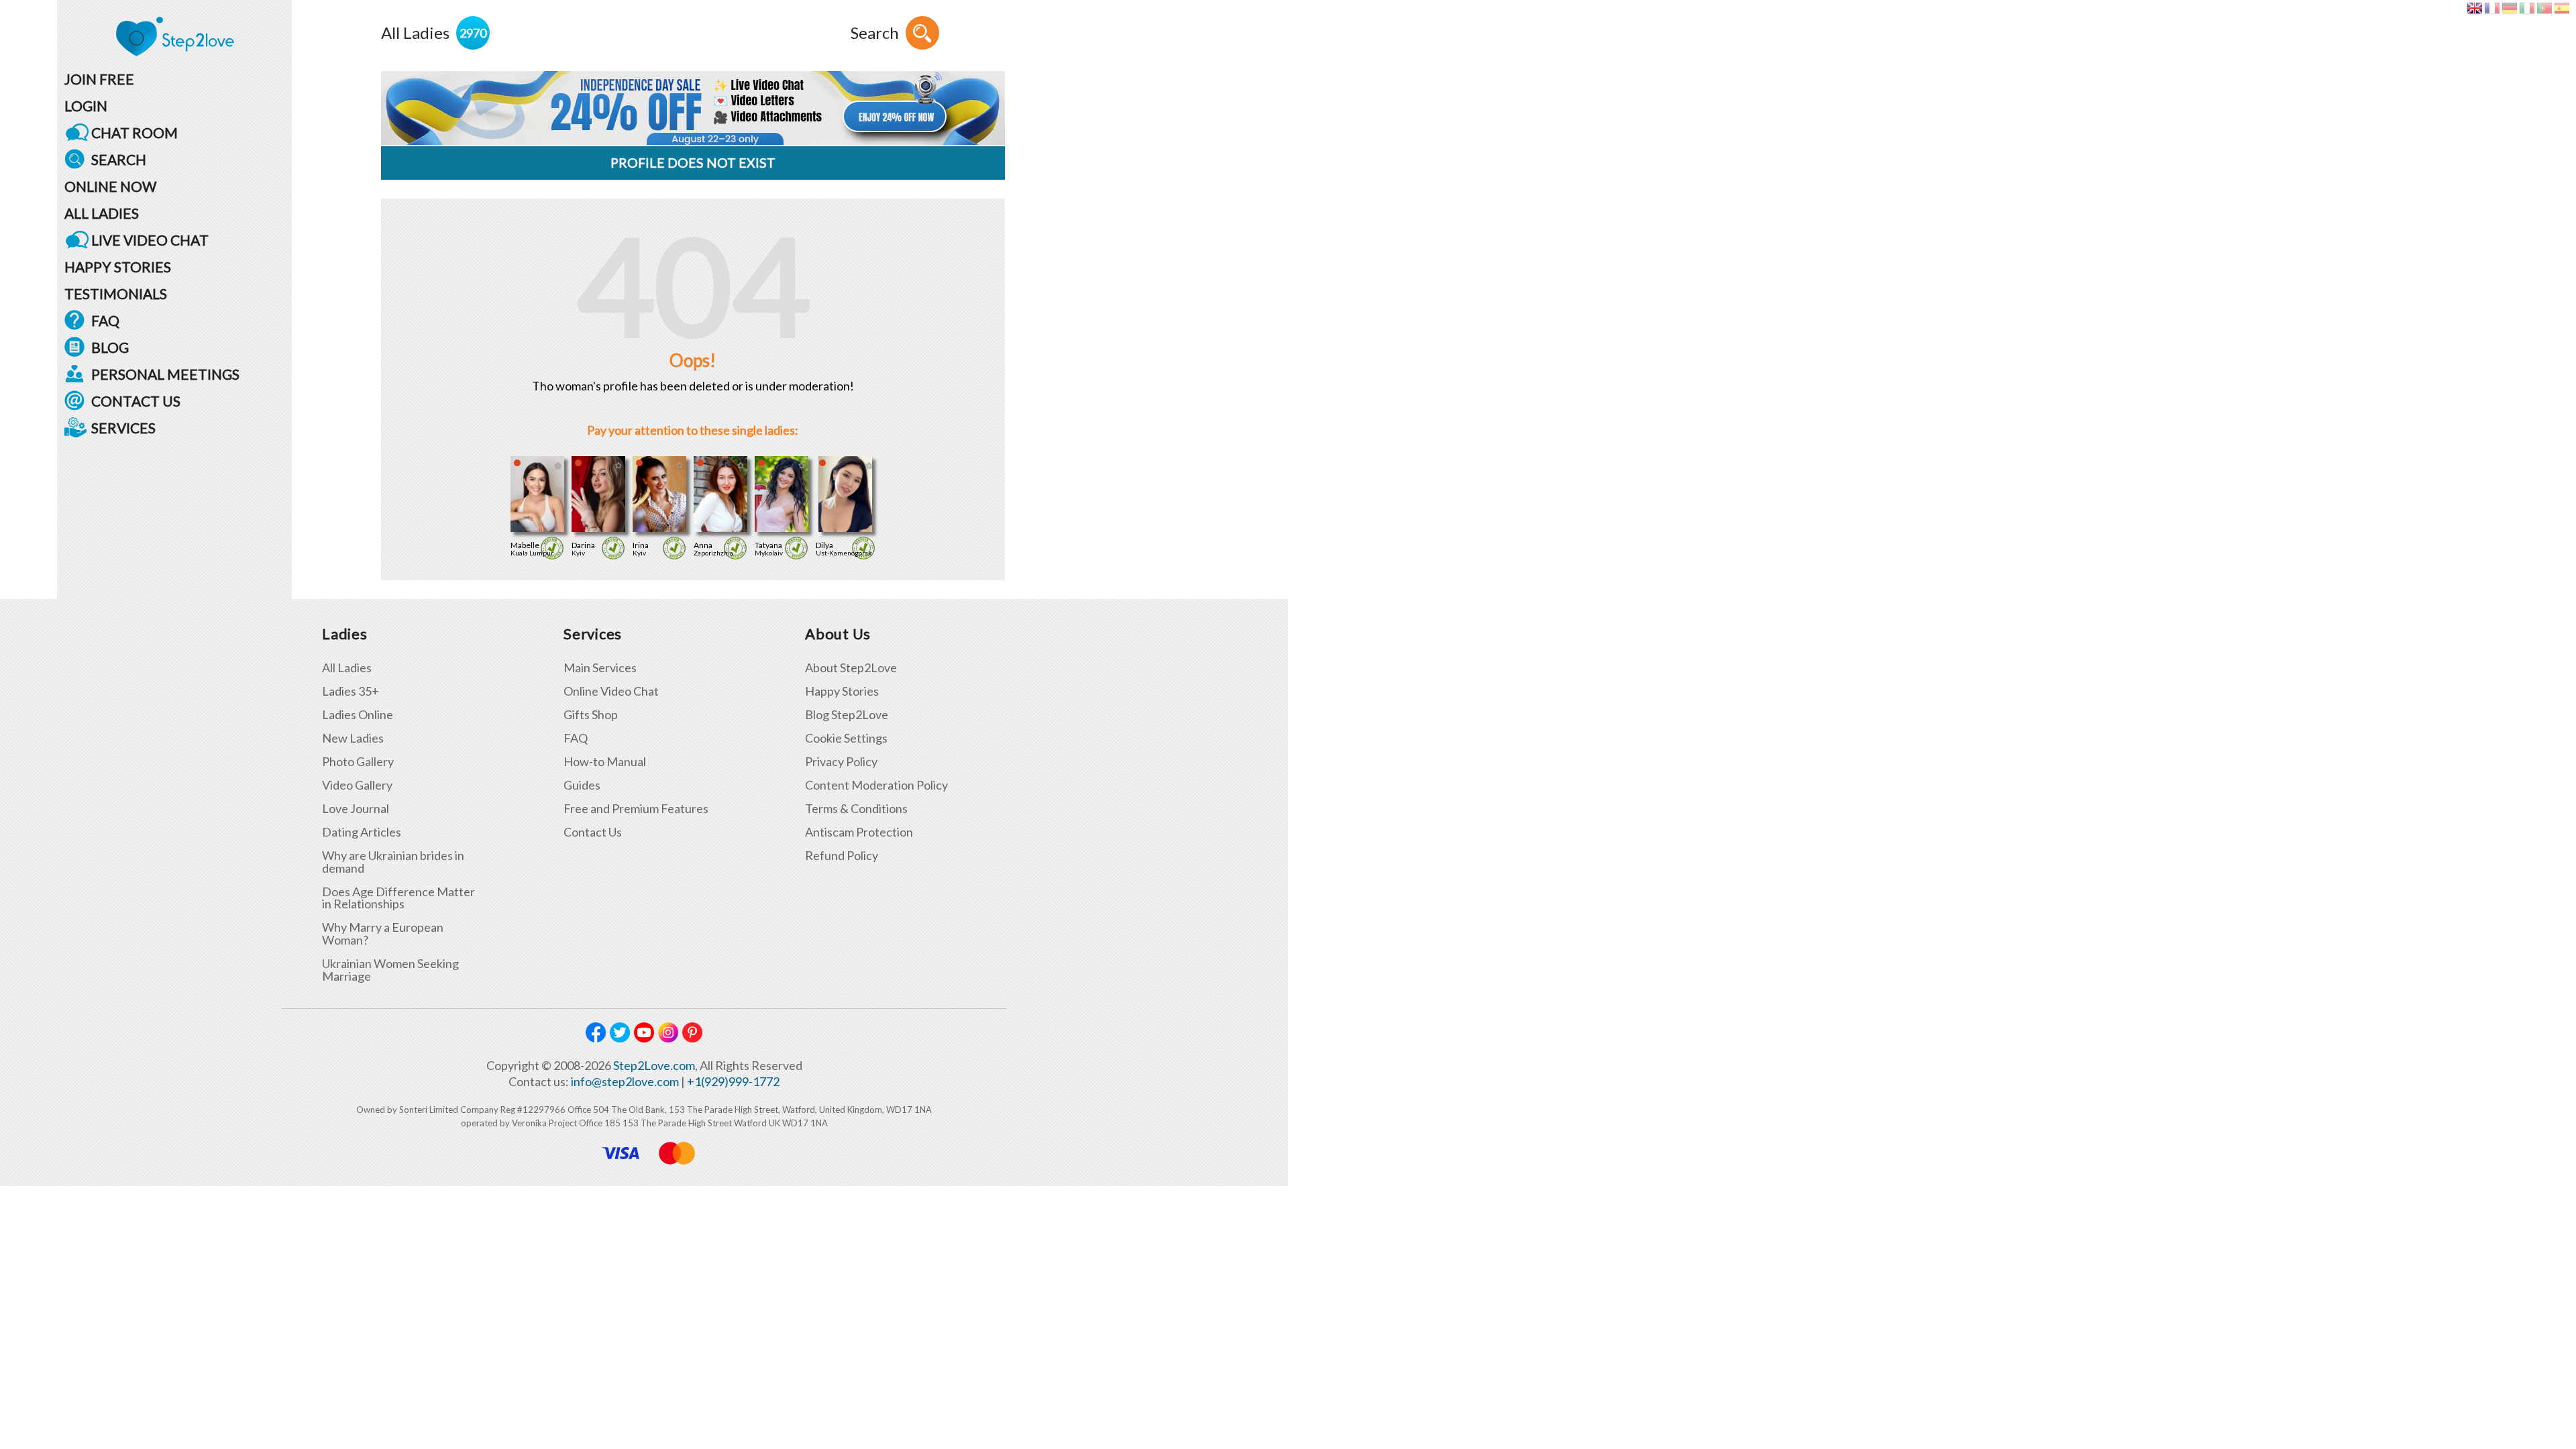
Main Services (600, 668)
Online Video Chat (611, 691)
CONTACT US (136, 401)
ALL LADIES (102, 213)
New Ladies (353, 738)
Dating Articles (362, 832)
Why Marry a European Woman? (383, 934)
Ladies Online (358, 715)
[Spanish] (2562, 8)
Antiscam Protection (859, 832)
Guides (582, 785)
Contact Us (593, 832)
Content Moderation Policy (876, 785)
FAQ (105, 320)
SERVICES (123, 428)
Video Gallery (357, 785)
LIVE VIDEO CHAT (150, 240)
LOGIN (86, 106)
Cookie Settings (846, 738)
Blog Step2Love (847, 715)
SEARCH (119, 159)
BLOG (110, 347)
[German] (2509, 8)
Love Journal (356, 809)
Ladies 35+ (351, 691)
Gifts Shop (591, 715)
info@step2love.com (625, 1081)
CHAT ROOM (135, 132)
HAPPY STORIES (118, 267)
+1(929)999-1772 (733, 1081)
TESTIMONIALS (116, 293)
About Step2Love (851, 668)
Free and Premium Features (636, 809)
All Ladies (347, 668)
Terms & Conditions (856, 809)
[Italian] (2527, 8)
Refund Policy (842, 856)
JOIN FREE (99, 79)
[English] (2474, 8)
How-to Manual (605, 762)
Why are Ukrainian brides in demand (393, 862)
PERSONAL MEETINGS (165, 374)
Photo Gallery (358, 762)
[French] (2492, 8)
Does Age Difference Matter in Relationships (398, 898)
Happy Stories (842, 691)
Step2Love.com (654, 1065)
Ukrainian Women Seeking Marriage (390, 970)
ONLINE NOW (110, 186)
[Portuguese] (2544, 8)
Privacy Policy (841, 762)
